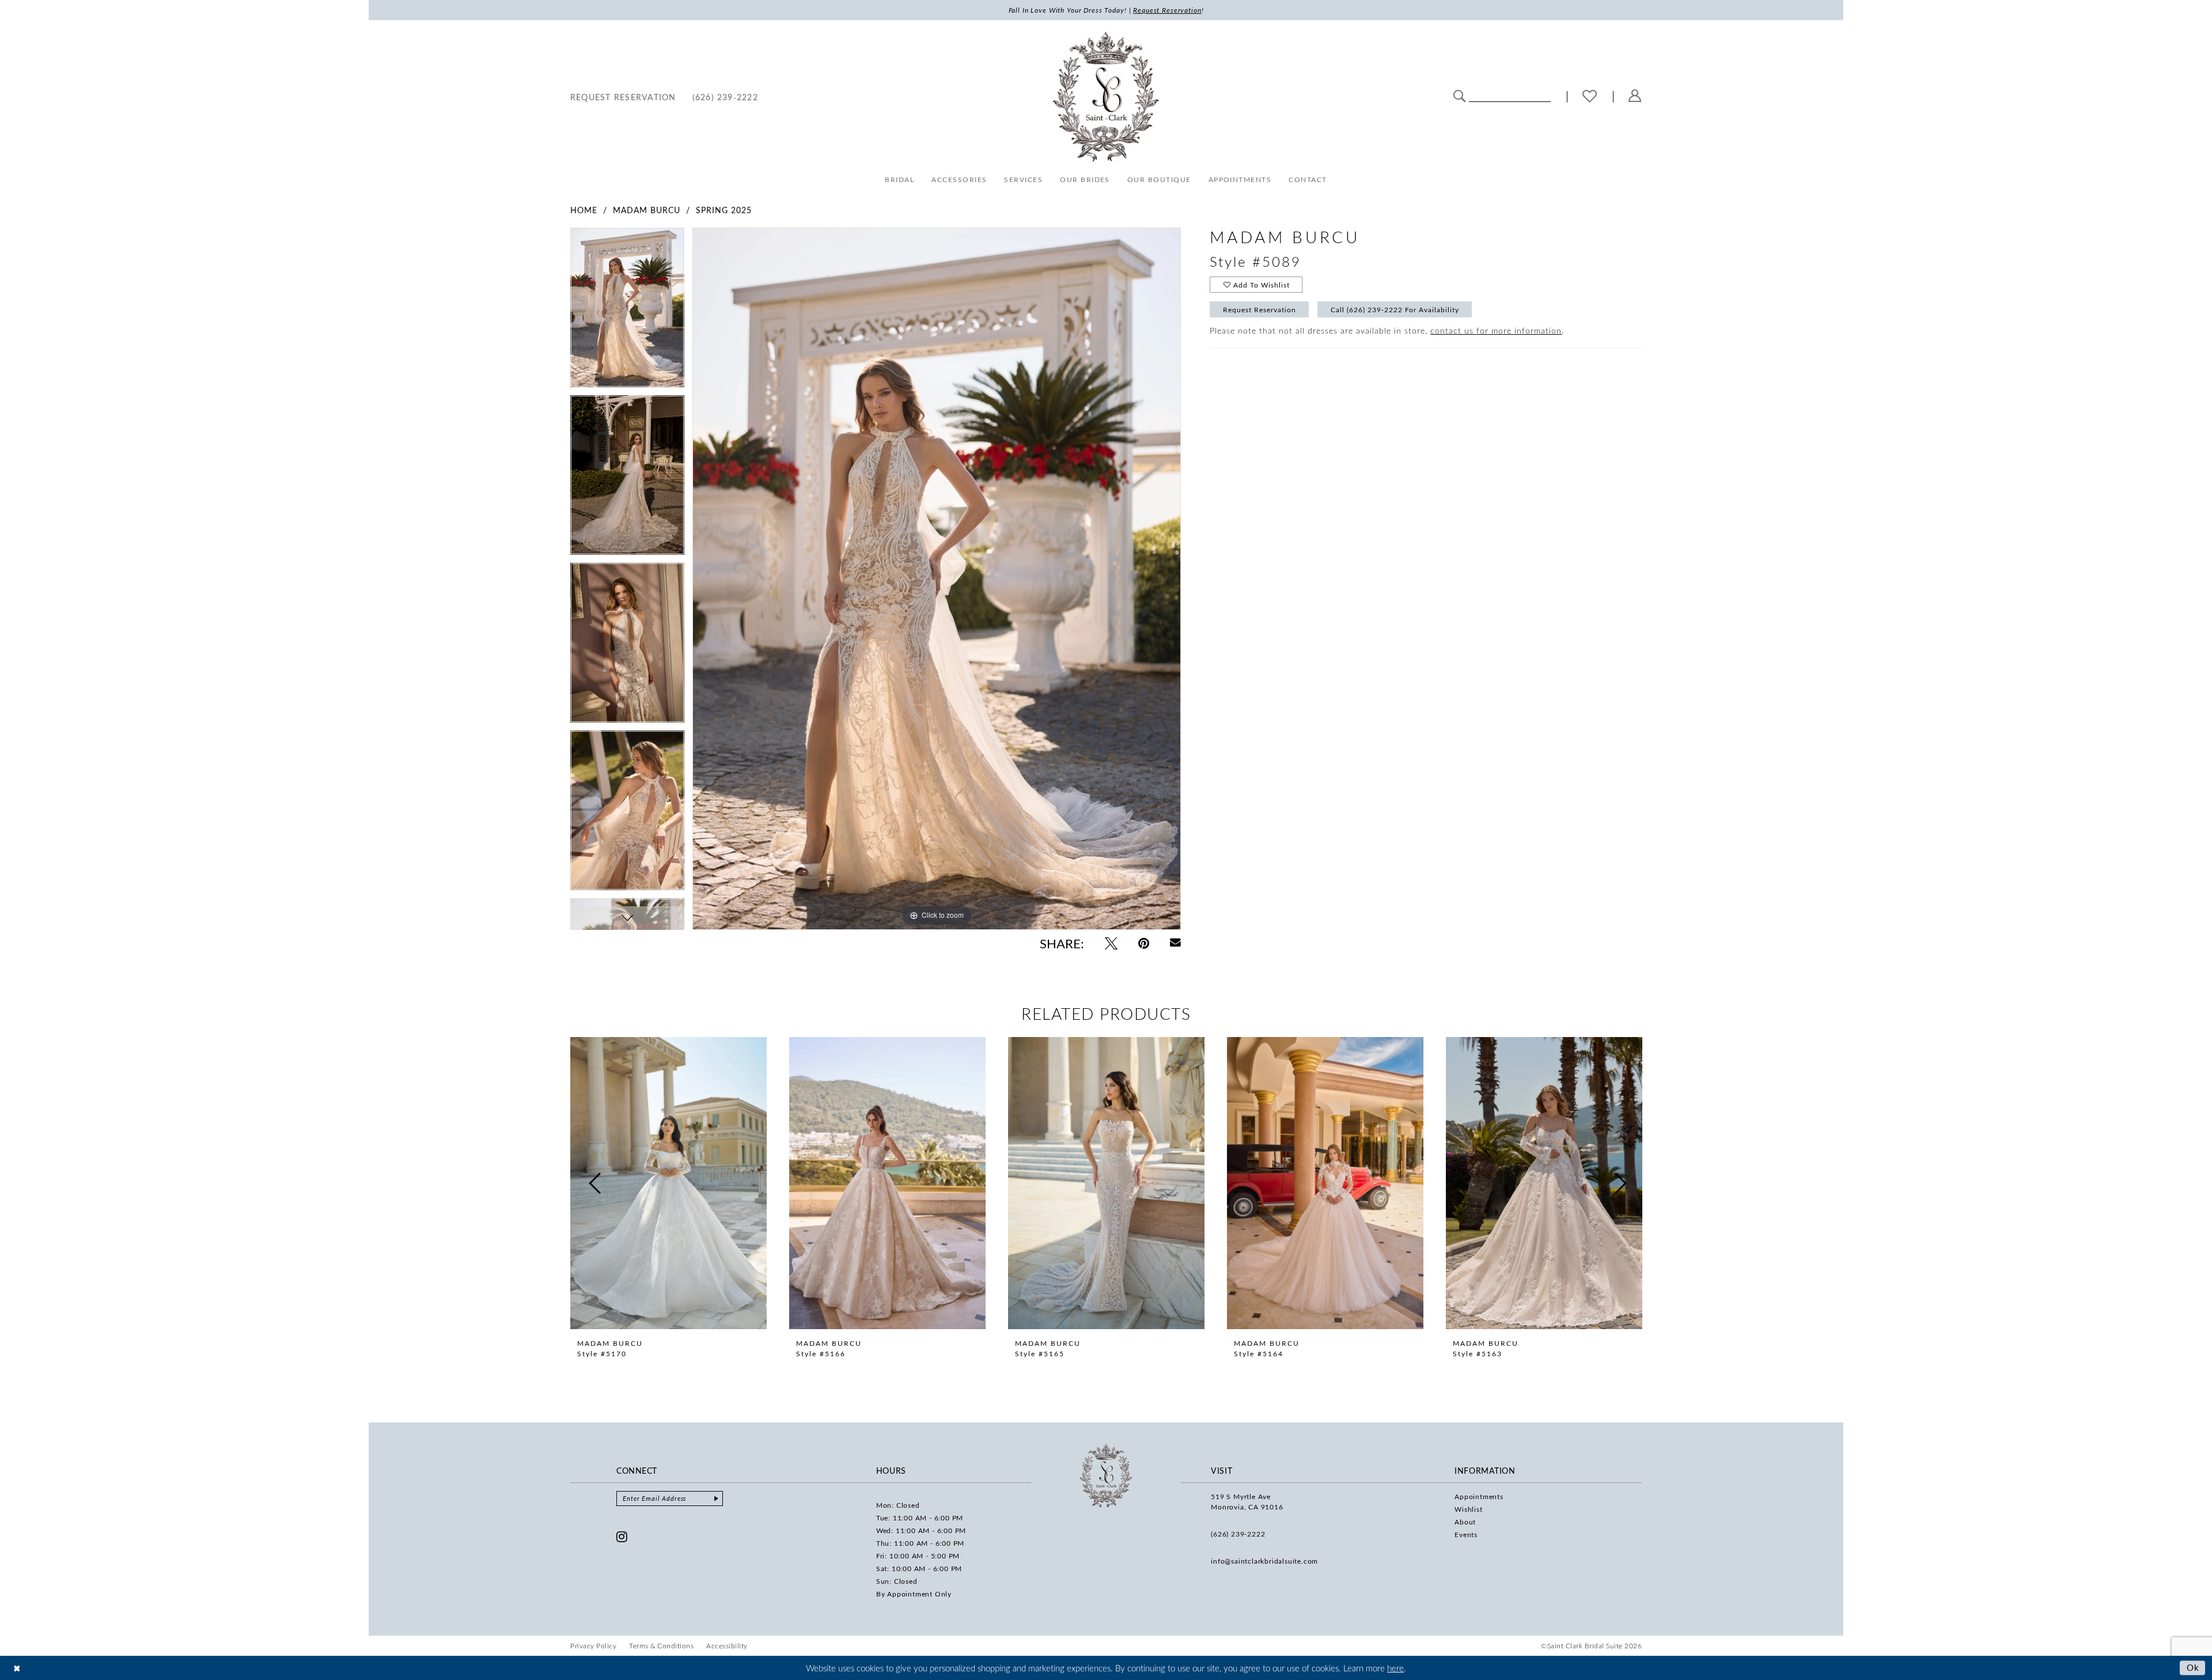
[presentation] (668, 1183)
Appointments (1479, 1496)
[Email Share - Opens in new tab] (1175, 943)
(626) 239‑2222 (1238, 1534)
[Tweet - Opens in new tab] (1111, 943)
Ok (2193, 1667)
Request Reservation (1260, 309)
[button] (1635, 97)
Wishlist (1468, 1509)
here (1395, 1668)
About (1465, 1522)
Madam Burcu (647, 210)
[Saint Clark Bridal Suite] (1106, 97)
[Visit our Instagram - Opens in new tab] (622, 1537)
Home (584, 210)
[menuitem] (623, 97)
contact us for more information (1496, 330)
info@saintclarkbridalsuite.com (1264, 1561)
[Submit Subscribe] (716, 1499)
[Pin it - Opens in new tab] (1144, 943)
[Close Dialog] (17, 1668)
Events (1466, 1534)
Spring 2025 (724, 210)
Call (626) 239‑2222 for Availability (1395, 309)
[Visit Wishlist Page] (1590, 97)
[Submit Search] (1459, 95)
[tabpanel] (627, 311)
